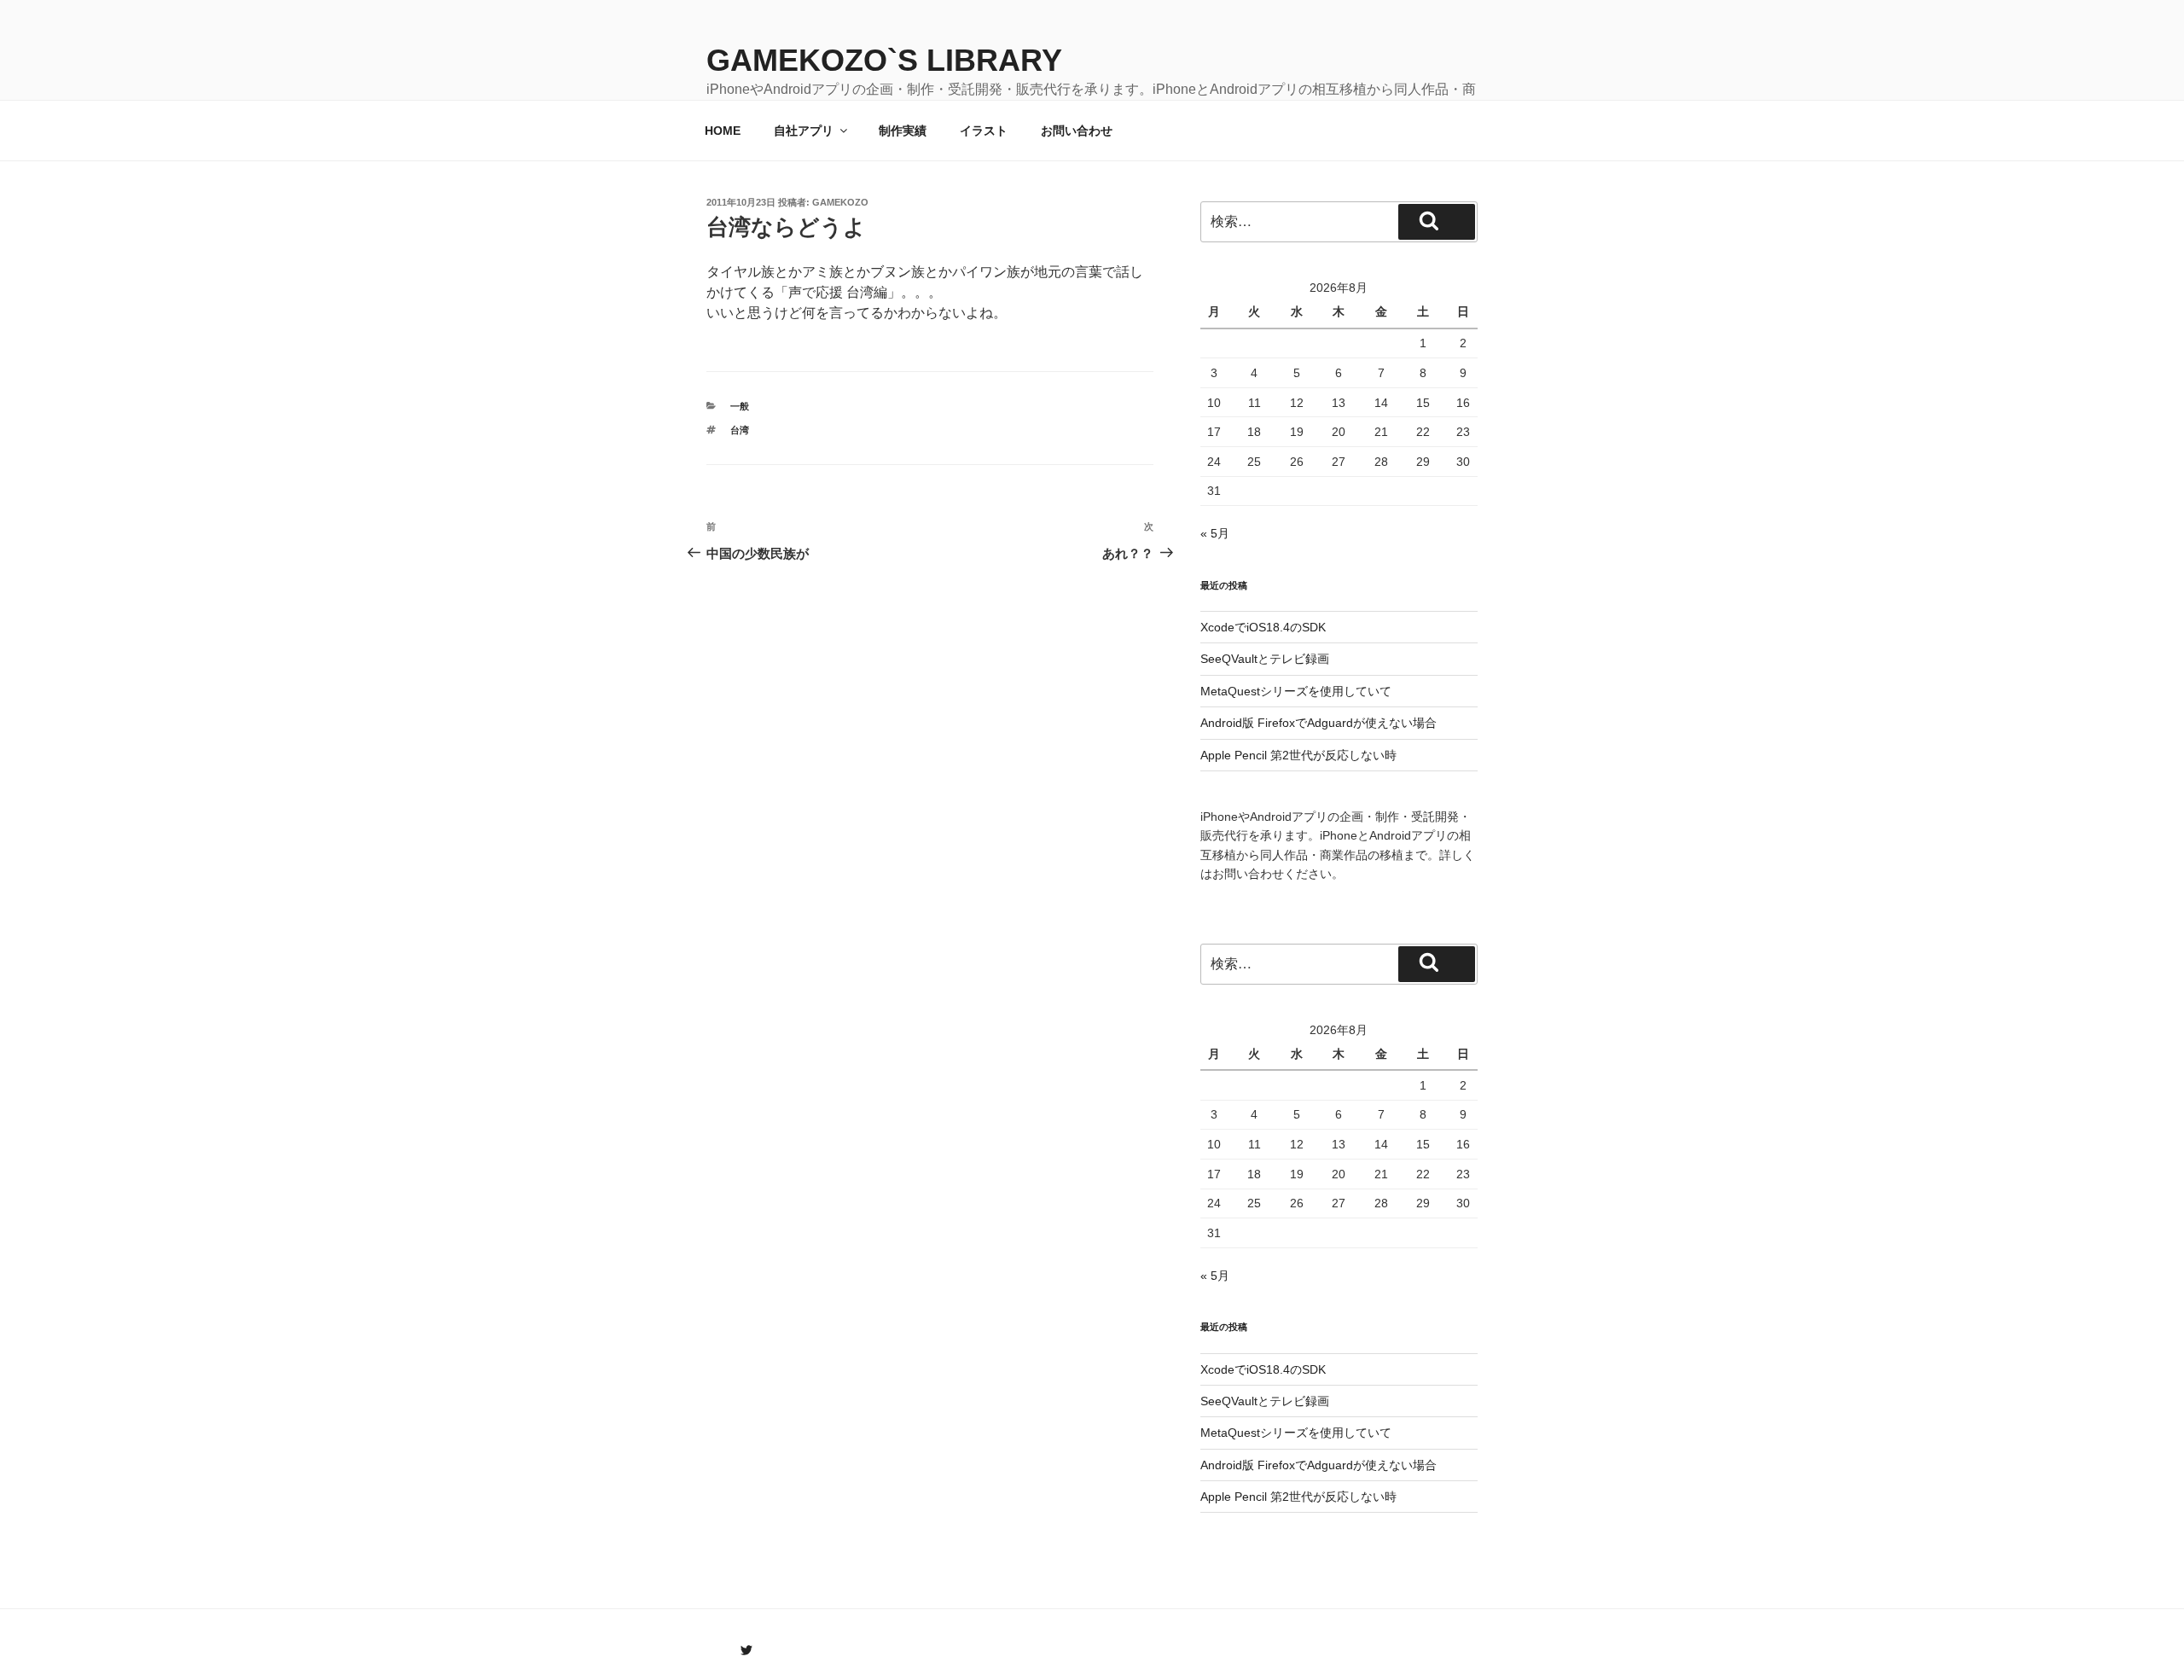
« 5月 (1215, 533)
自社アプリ (804, 131)
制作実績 (903, 131)
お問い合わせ (1077, 131)
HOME (723, 131)
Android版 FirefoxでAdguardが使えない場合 (1319, 723)
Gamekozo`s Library (884, 60)
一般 (740, 406)
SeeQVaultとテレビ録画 (1265, 659)
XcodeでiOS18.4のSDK (1263, 627)
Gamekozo (840, 202)
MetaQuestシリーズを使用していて (1296, 691)
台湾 (740, 430)
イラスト (984, 131)
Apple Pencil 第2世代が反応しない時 (1298, 755)
